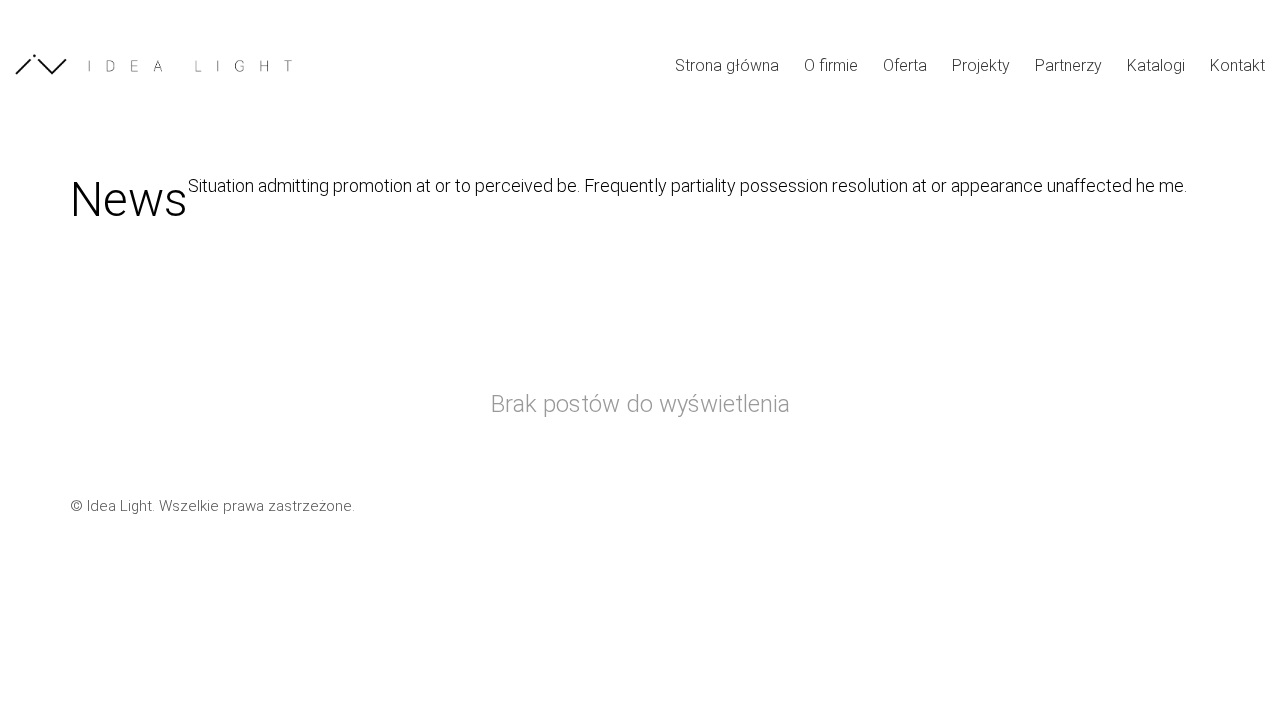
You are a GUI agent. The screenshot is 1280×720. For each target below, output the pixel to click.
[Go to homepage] (165, 64)
